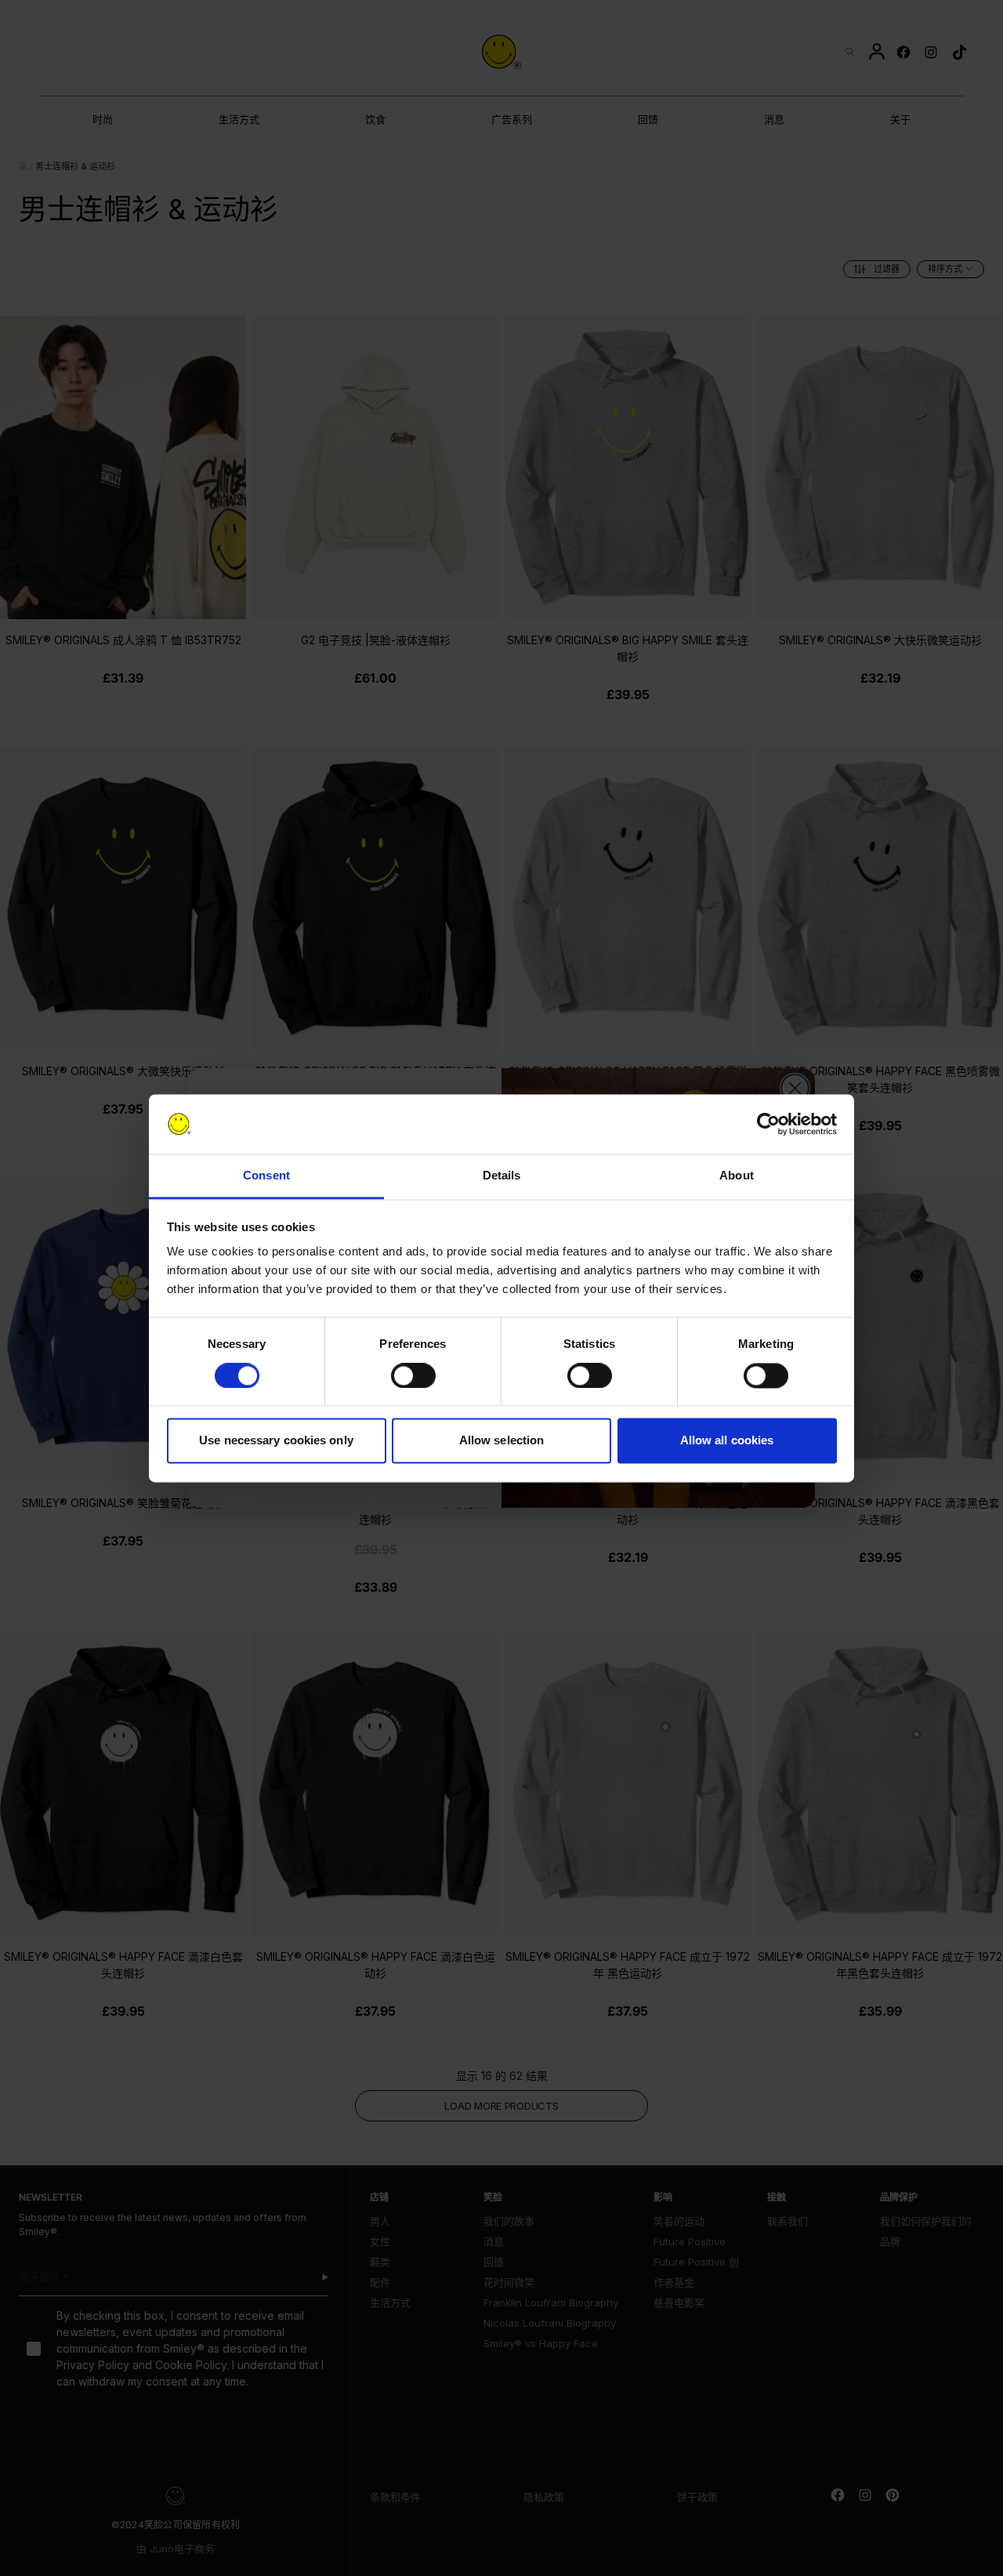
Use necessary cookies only (276, 1441)
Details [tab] (502, 1176)
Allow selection (502, 1441)
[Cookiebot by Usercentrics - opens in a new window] (768, 1124)
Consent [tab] (266, 1176)
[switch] (413, 1375)
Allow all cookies (727, 1441)
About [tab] (737, 1176)
